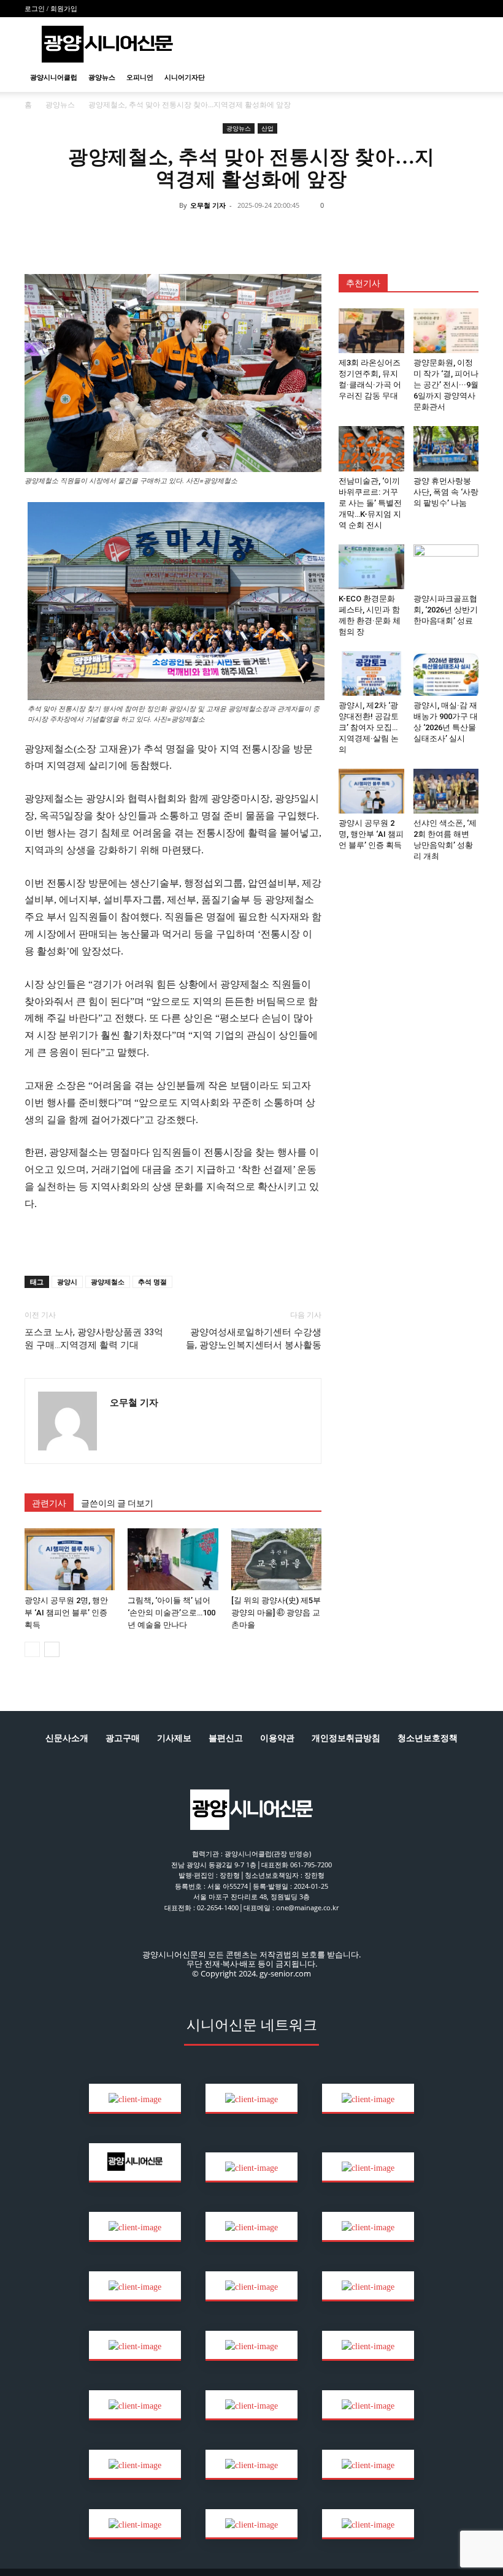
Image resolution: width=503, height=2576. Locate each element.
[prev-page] (32, 1649)
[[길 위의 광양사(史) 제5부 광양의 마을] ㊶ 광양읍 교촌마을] (276, 1559)
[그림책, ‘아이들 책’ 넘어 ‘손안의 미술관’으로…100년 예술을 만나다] (173, 1559)
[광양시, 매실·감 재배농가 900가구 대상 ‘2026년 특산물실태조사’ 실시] (446, 673)
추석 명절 (152, 1282)
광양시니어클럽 (54, 77)
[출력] (321, 233)
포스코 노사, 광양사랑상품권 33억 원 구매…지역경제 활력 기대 (94, 1339)
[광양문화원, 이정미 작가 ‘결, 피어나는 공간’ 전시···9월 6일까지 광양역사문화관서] (446, 331)
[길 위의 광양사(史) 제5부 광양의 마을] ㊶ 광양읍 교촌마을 (276, 1613)
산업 (267, 128)
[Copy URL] (293, 233)
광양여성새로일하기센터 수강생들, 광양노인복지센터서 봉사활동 (254, 1339)
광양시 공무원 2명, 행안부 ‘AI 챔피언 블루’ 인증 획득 (66, 1613)
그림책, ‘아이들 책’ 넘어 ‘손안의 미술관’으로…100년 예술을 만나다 (171, 1613)
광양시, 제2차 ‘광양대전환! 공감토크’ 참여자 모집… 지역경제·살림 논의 (369, 727)
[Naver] (152, 233)
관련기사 (49, 1503)
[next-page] (52, 1649)
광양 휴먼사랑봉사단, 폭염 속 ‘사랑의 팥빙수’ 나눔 (446, 492)
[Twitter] (209, 233)
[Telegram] (265, 233)
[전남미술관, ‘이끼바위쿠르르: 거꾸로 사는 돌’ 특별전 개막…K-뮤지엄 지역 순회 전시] (371, 448)
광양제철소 (108, 1282)
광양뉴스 (102, 77)
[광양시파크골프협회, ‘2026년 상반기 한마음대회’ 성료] (446, 567)
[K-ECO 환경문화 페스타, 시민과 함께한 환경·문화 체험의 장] (371, 567)
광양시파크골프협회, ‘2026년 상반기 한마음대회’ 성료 (446, 610)
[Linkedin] (237, 233)
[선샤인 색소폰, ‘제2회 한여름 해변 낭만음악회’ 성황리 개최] (446, 791)
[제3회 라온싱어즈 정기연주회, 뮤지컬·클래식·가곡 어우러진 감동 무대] (371, 331)
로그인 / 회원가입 (51, 9)
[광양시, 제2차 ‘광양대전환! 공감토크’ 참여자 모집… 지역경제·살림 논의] (371, 673)
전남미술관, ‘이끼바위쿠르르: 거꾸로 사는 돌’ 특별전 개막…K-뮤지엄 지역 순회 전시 (370, 503)
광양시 (67, 1282)
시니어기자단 (185, 77)
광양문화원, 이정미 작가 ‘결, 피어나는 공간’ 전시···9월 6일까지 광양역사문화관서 (446, 385)
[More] (350, 233)
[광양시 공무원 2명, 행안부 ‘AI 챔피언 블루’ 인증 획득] (70, 1559)
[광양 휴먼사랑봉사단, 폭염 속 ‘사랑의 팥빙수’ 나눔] (446, 448)
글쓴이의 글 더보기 (117, 1503)
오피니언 (140, 77)
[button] (464, 78)
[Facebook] (180, 233)
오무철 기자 (208, 205)
